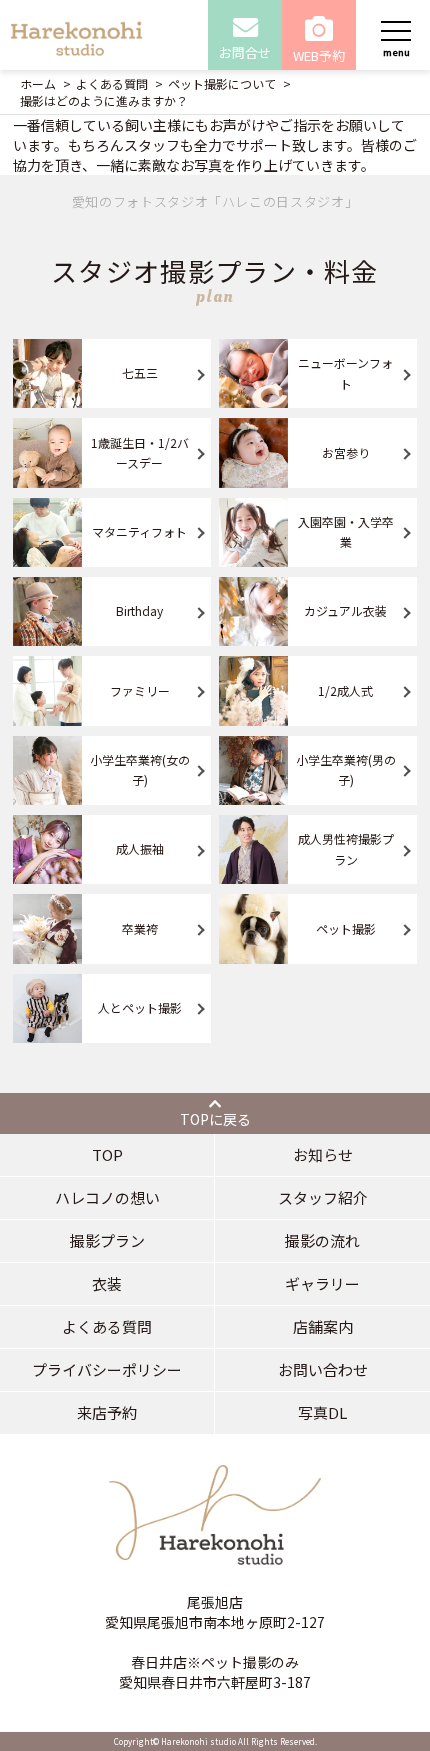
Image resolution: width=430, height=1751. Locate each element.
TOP (107, 1154)
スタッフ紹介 (323, 1197)
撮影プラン (107, 1240)
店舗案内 (323, 1326)
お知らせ (323, 1154)
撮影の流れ (322, 1240)
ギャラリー (322, 1283)
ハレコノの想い (107, 1197)
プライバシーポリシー (107, 1369)
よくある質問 (107, 1326)
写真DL (322, 1412)
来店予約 (107, 1412)
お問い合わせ (323, 1369)
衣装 (107, 1283)
